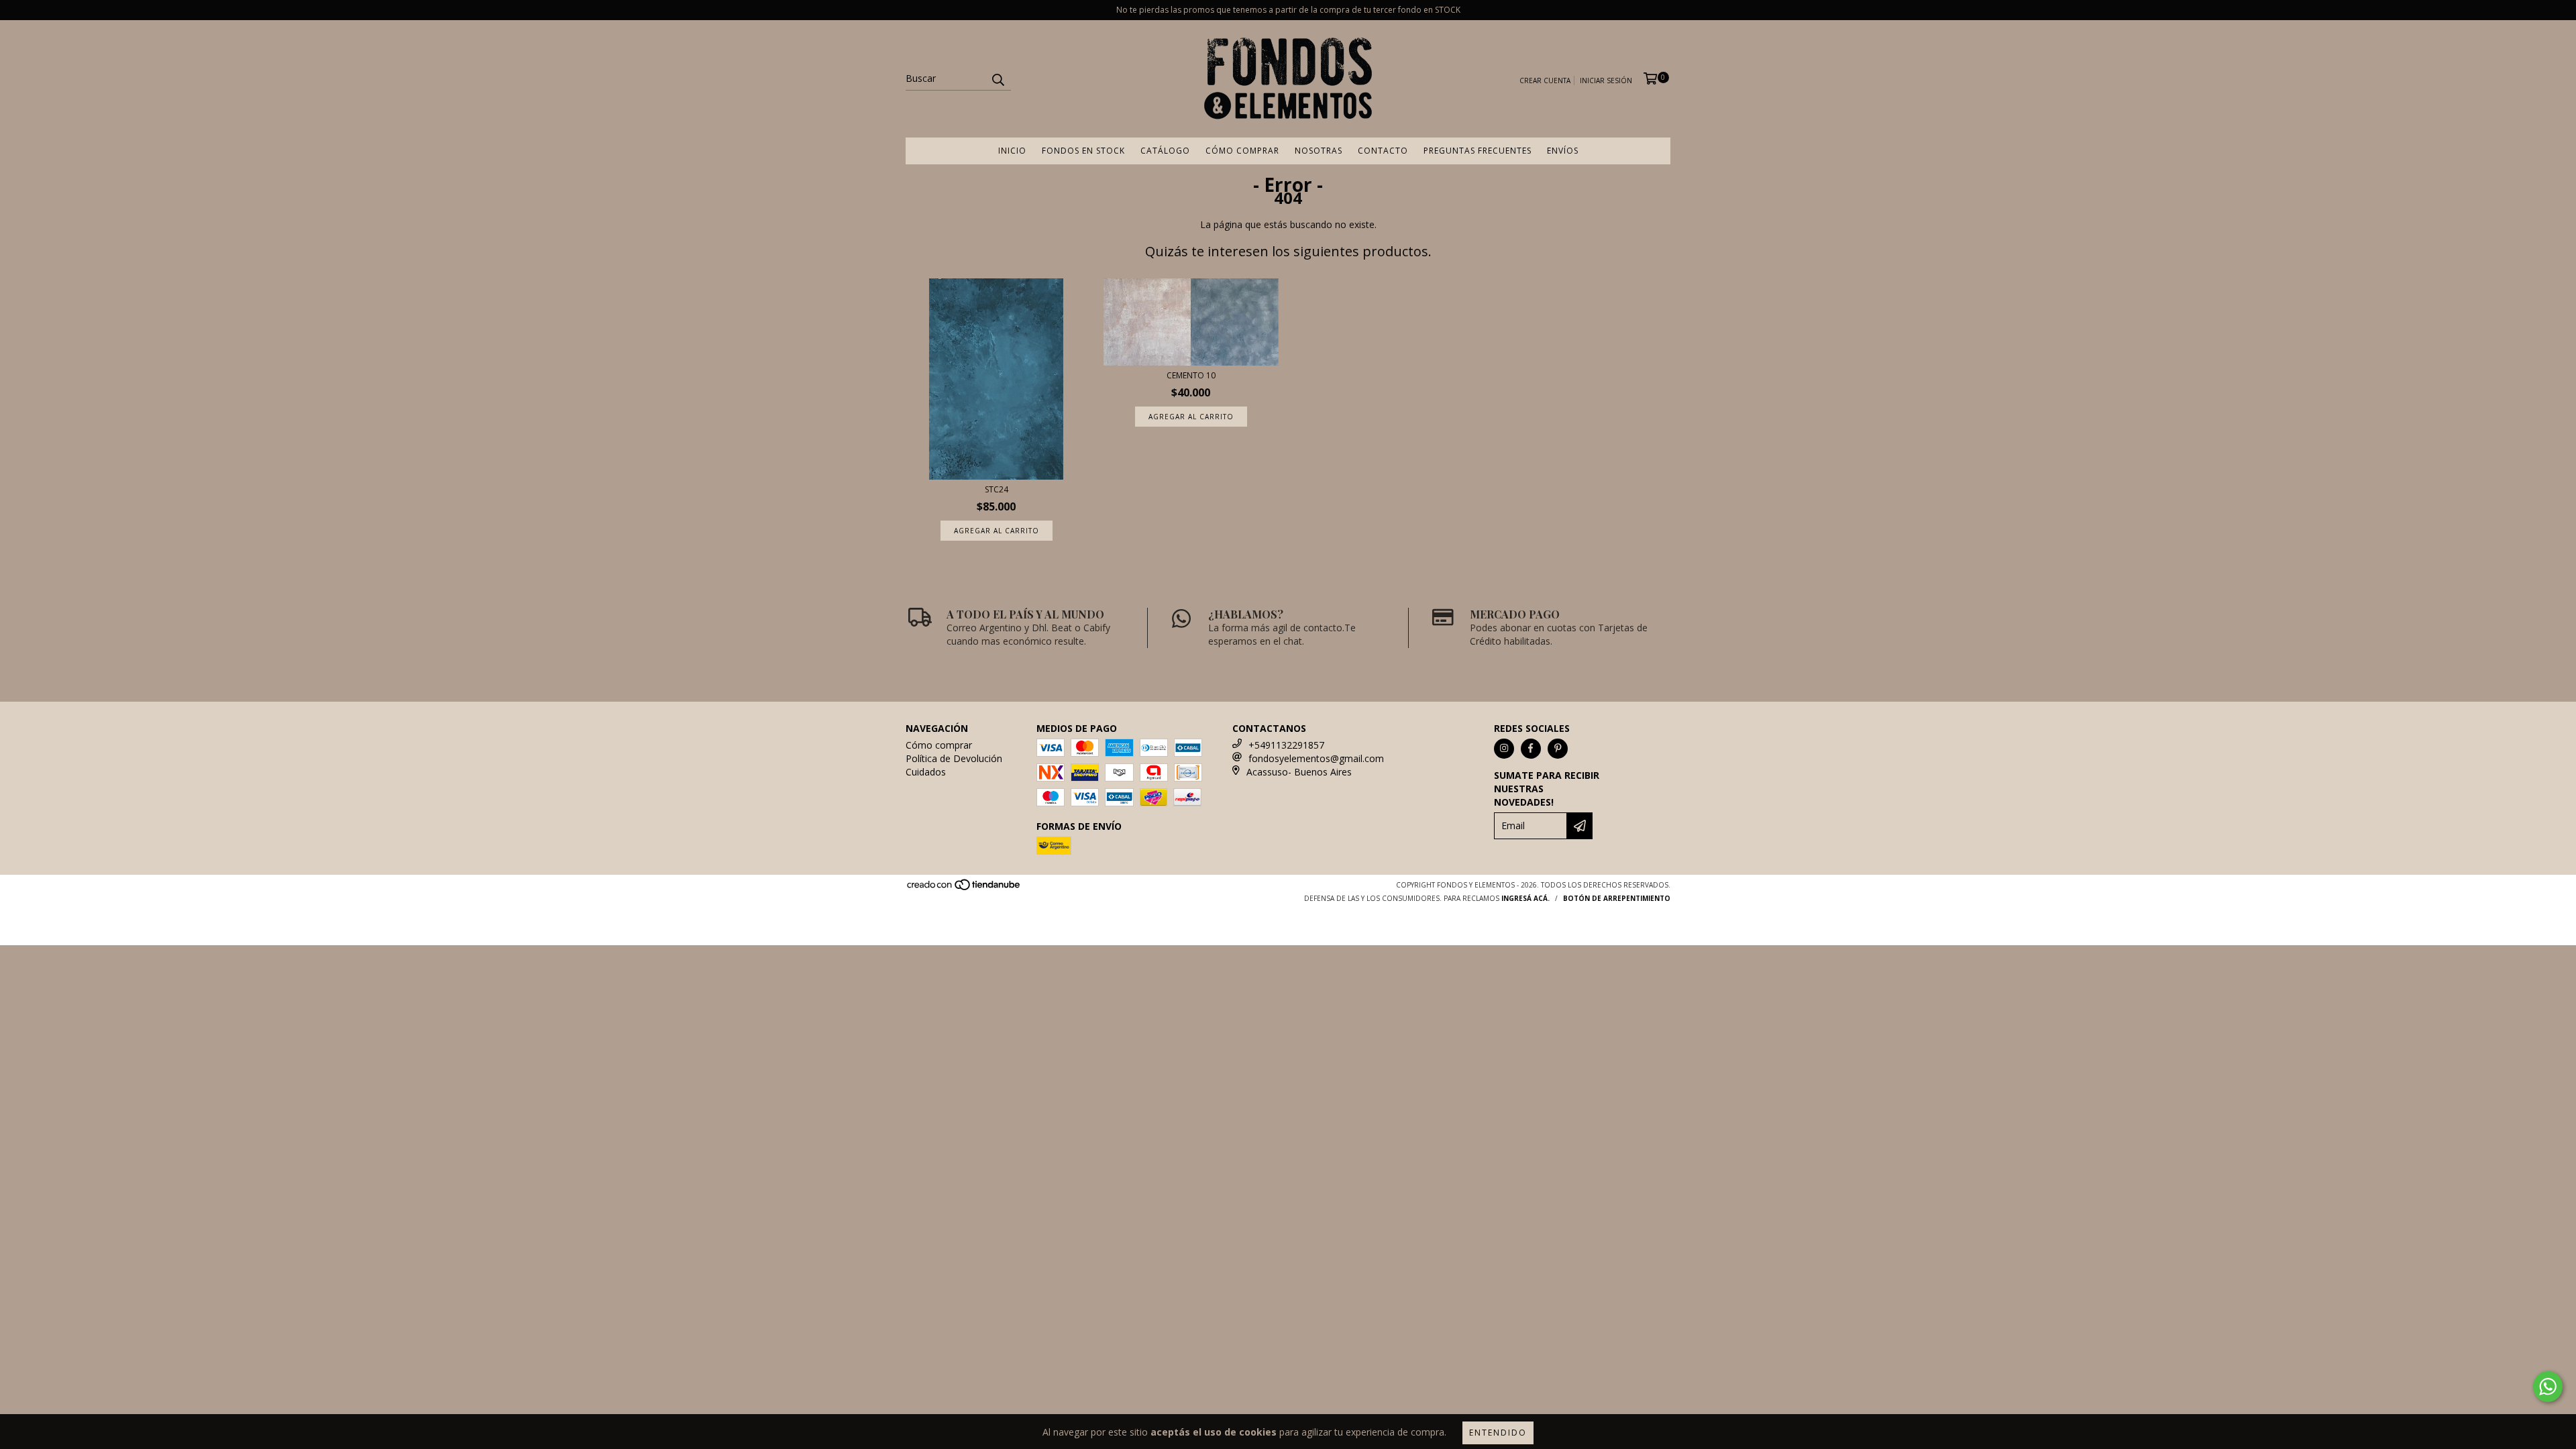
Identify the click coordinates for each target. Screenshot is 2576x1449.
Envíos (1563, 151)
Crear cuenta (1545, 80)
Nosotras (1319, 151)
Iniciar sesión (1606, 80)
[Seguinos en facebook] (1531, 749)
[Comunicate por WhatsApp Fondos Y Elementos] (2548, 1387)
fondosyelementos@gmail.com (1316, 758)
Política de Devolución (954, 758)
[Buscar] (998, 78)
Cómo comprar (939, 745)
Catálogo (1165, 151)
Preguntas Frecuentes (1478, 151)
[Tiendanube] (964, 888)
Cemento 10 (1191, 375)
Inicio (1012, 151)
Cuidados (926, 772)
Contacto (1383, 151)
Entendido (1498, 1433)
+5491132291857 (1286, 745)
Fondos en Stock (1083, 151)
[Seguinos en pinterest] (1558, 749)
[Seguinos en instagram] (1504, 749)
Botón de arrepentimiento (1617, 898)
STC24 (997, 489)
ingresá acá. (1525, 898)
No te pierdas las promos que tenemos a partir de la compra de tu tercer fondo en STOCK (1288, 10)
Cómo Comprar (1242, 151)
